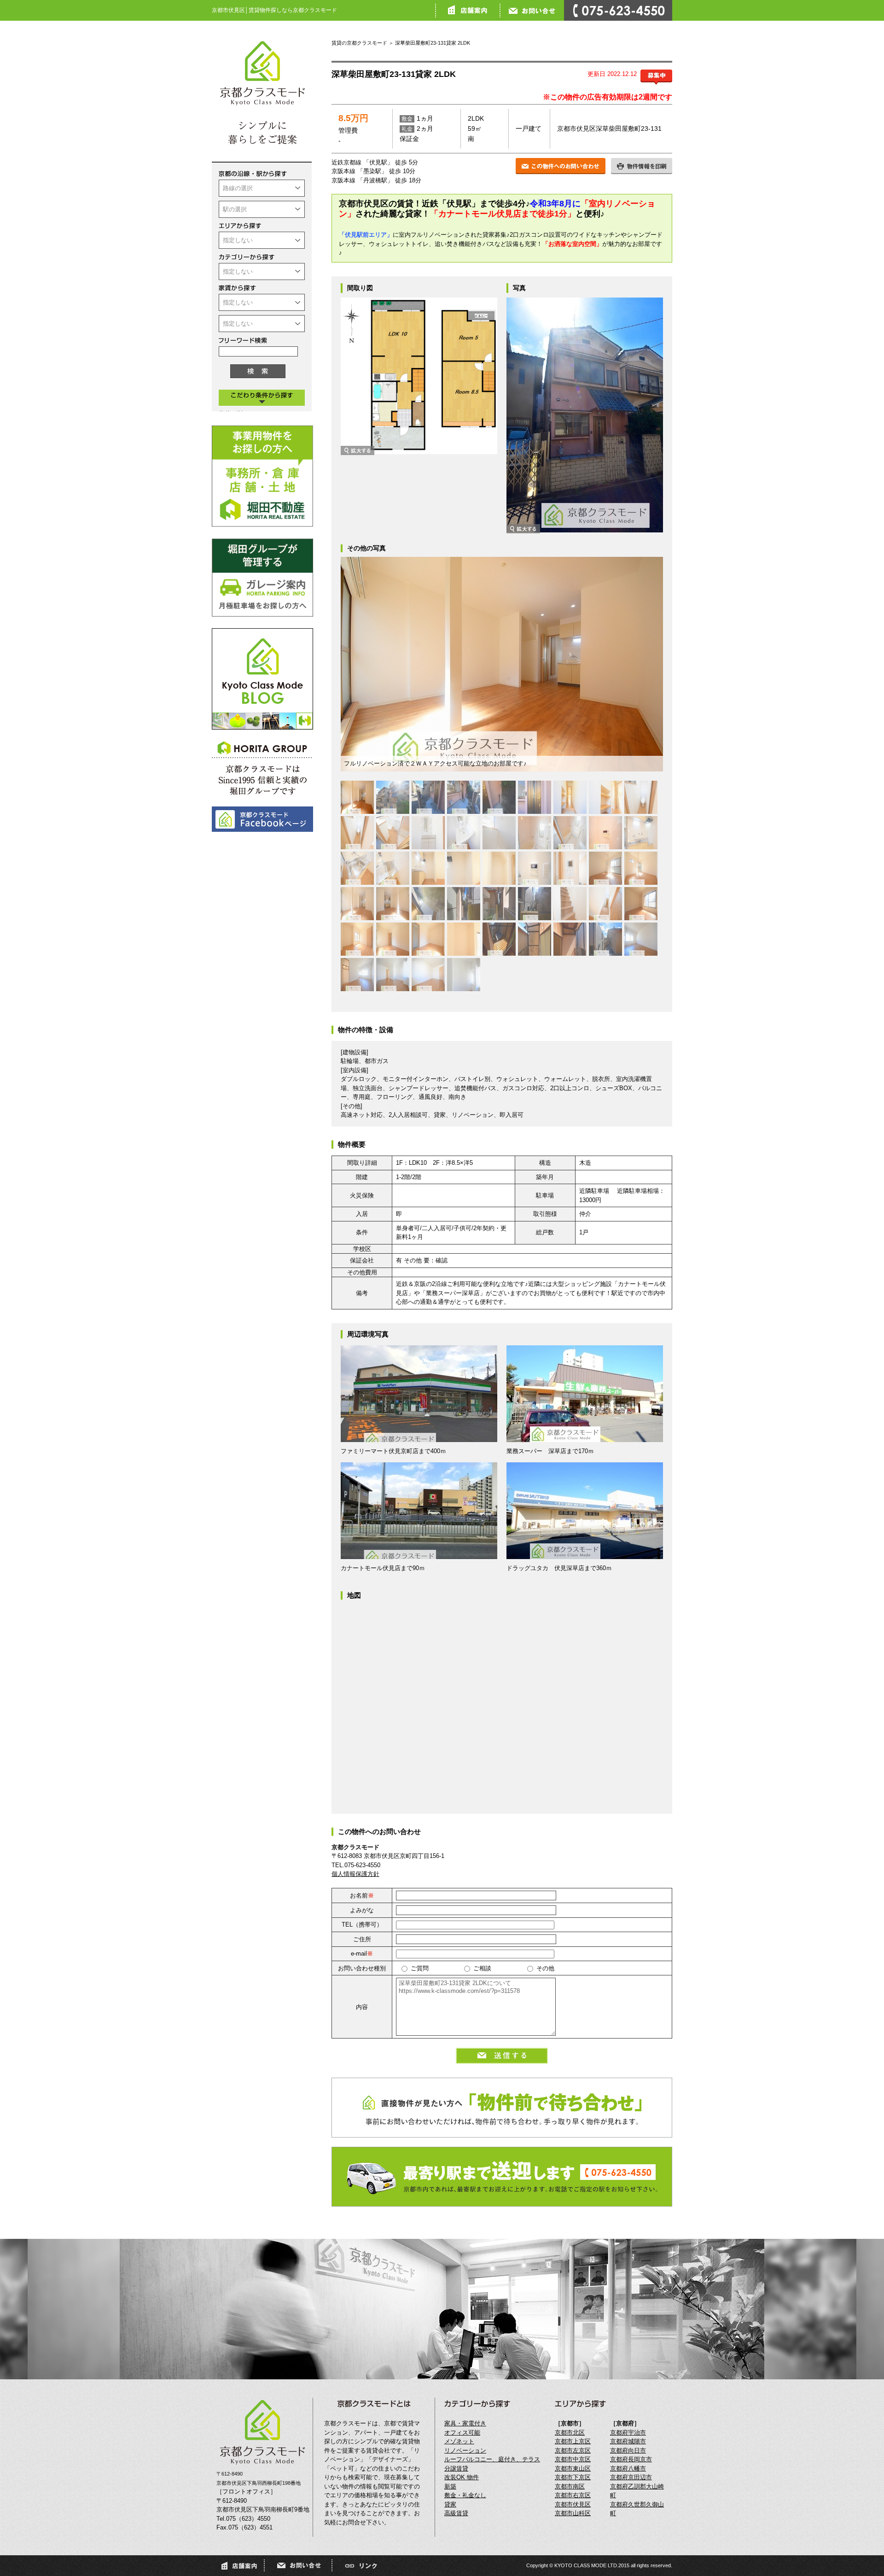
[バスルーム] (535, 833)
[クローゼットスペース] (464, 939)
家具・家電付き (465, 2423)
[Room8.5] (641, 939)
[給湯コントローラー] (535, 868)
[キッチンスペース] (428, 868)
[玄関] (570, 797)
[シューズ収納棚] (605, 797)
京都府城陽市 (628, 2441)
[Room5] (641, 904)
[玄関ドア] (535, 797)
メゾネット (459, 2441)
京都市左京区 (573, 2450)
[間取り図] (419, 449)
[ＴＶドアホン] (570, 868)
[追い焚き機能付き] (605, 833)
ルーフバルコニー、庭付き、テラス (492, 2459)
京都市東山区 (573, 2468)
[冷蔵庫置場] (464, 868)
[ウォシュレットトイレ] (641, 797)
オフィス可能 (462, 2433)
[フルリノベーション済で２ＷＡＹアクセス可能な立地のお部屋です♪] (357, 797)
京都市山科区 (573, 2513)
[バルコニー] (499, 939)
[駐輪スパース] (428, 797)
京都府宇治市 (628, 2433)
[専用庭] (428, 904)
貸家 (450, 2504)
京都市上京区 (573, 2441)
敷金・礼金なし (465, 2495)
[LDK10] (605, 868)
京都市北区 (570, 2433)
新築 (450, 2486)
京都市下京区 (573, 2477)
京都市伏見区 (573, 2504)
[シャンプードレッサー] (428, 833)
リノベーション (465, 2450)
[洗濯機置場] (499, 833)
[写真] (585, 528)
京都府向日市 (628, 2450)
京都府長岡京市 (631, 2459)
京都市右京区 (573, 2495)
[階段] (570, 904)
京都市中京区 (573, 2459)
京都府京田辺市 (631, 2477)
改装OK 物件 (462, 2477)
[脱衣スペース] (393, 833)
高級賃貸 (456, 2513)
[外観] (393, 797)
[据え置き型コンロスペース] (393, 868)
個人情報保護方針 (355, 1874)
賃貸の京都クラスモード (359, 43)
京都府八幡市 (628, 2468)
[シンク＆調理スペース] (357, 868)
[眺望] (535, 904)
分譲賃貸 (456, 2468)
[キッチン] (641, 833)
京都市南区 (570, 2486)
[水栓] (499, 797)
